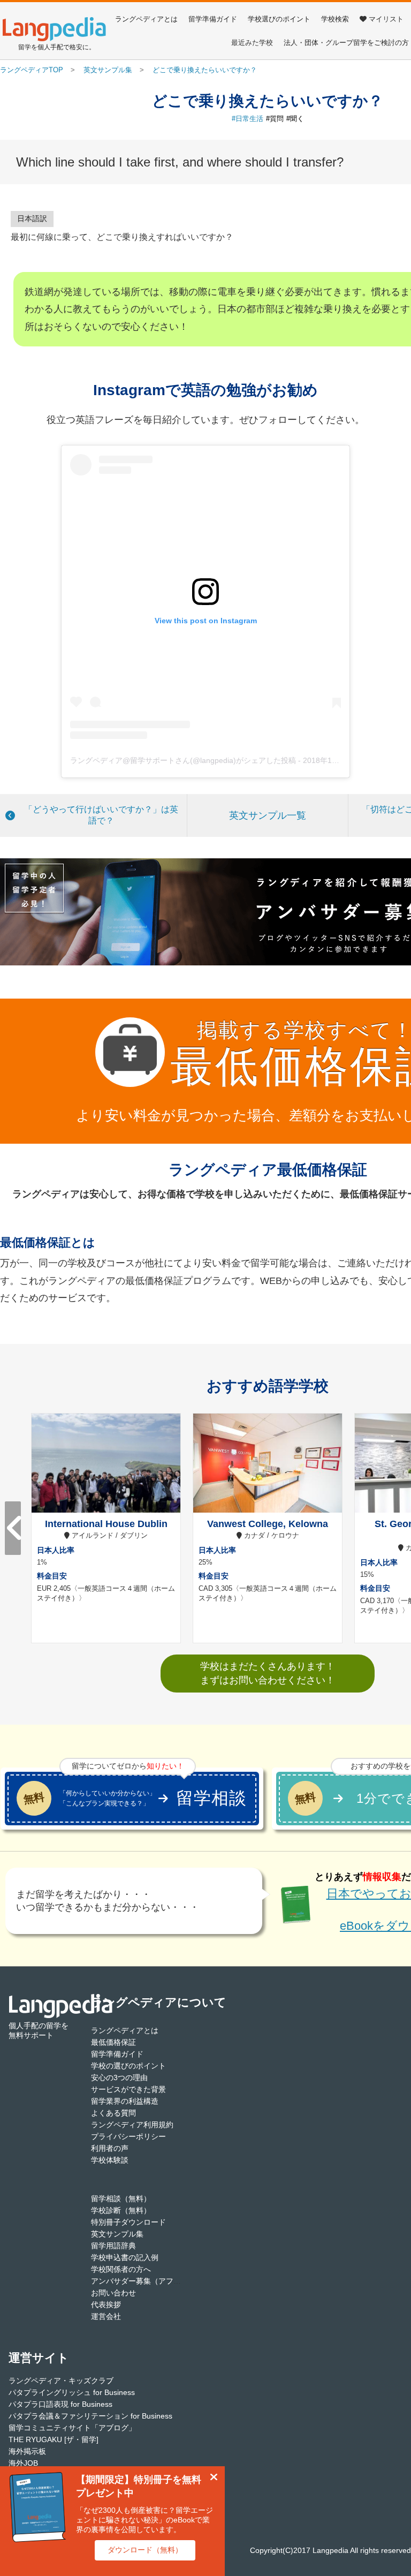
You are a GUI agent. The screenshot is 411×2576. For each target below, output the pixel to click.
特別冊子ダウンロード (128, 2222)
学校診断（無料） (121, 2210)
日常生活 (249, 119)
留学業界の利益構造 (125, 2101)
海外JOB (23, 2463)
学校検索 (335, 19)
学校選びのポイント (279, 19)
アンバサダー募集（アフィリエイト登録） (162, 2281)
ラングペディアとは (146, 19)
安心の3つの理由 (119, 2078)
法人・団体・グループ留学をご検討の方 (346, 43)
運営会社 (106, 2316)
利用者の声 (110, 2148)
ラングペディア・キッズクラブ (61, 2381)
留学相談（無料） (121, 2199)
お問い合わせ (113, 2293)
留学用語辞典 (113, 2246)
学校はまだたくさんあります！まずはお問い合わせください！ (268, 1673)
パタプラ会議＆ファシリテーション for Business (90, 2416)
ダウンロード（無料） (145, 2550)
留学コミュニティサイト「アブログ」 (72, 2428)
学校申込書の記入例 (125, 2257)
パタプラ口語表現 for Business (60, 2404)
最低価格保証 (113, 2042)
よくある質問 (113, 2113)
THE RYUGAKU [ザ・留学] (54, 2439)
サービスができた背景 (128, 2089)
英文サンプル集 (117, 2234)
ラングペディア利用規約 (132, 2125)
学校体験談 (110, 2160)
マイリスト (386, 19)
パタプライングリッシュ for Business (72, 2392)
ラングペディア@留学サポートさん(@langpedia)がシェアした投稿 (183, 760)
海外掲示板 (27, 2451)
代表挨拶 (106, 2305)
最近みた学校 (252, 43)
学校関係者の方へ (121, 2269)
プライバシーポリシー (128, 2136)
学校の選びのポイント (128, 2066)
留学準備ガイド (213, 19)
